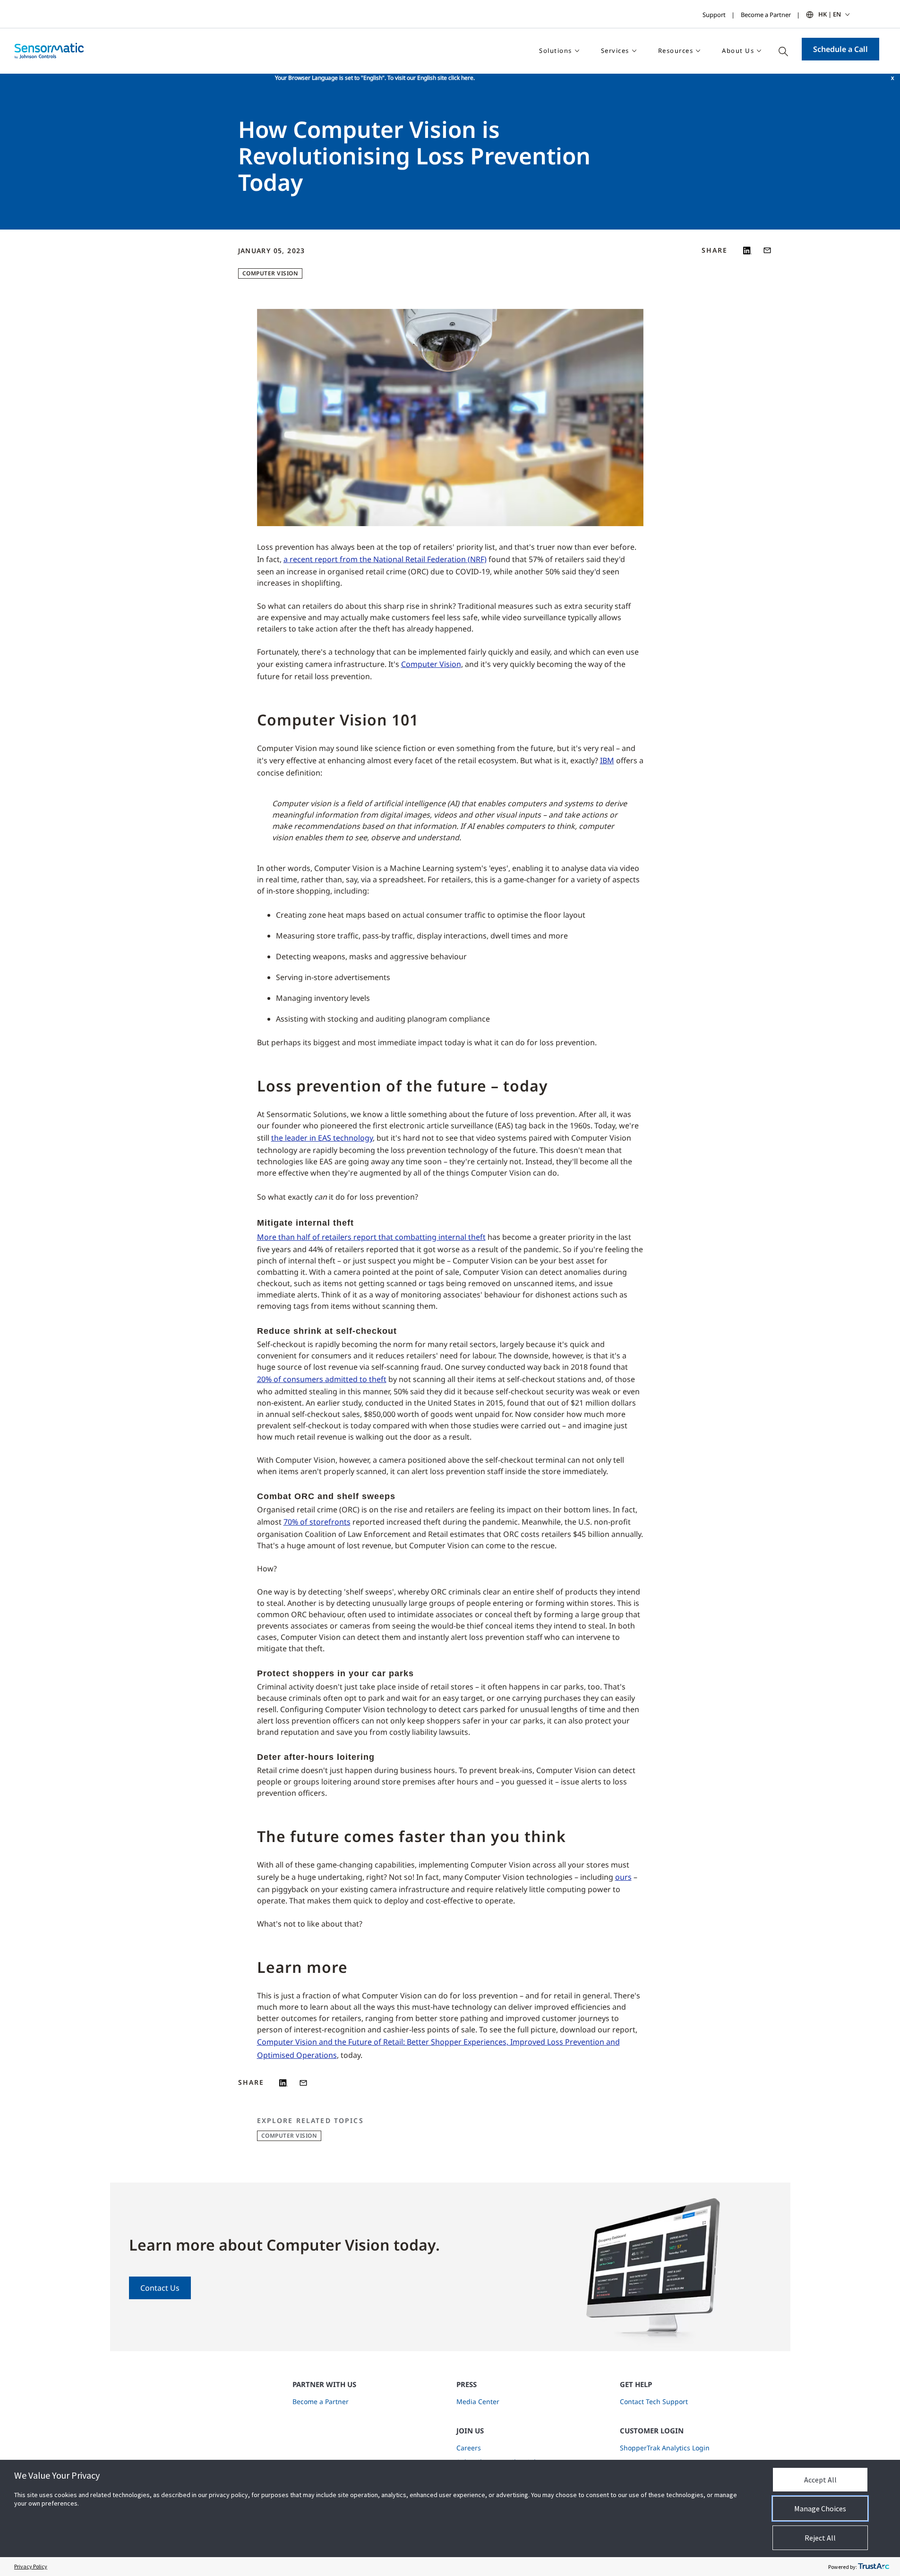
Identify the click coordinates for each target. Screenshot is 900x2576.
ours (623, 1877)
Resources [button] (676, 51)
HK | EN (830, 14)
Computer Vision (270, 273)
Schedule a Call (840, 49)
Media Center (478, 2401)
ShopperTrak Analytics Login (665, 2448)
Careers (469, 2448)
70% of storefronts (317, 1522)
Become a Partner (766, 15)
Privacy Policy (31, 2566)
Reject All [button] (820, 2538)
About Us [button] (738, 51)
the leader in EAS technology (322, 1138)
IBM (607, 760)
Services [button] (615, 51)
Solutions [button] (556, 51)
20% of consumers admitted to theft (322, 1379)
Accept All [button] (820, 2480)
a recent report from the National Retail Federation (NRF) (385, 559)
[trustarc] (874, 2567)
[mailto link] (767, 250)
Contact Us (160, 2288)
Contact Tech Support (654, 2401)
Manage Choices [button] (820, 2508)
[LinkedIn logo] (747, 250)
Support (714, 15)
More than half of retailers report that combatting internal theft (371, 1237)
